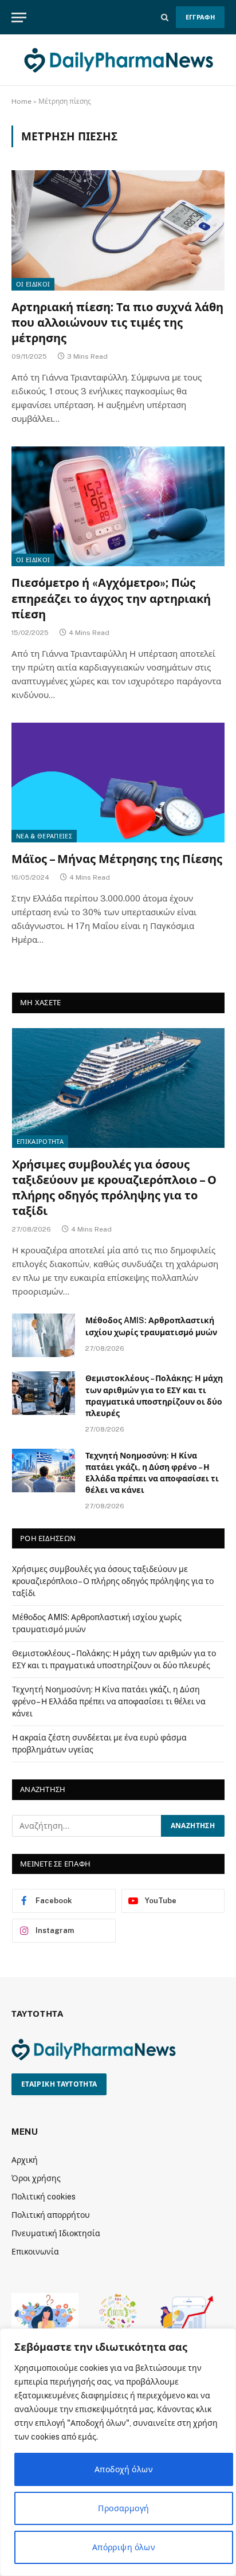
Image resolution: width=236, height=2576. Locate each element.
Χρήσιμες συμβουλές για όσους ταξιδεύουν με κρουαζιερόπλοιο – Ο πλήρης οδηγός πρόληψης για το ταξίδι (113, 1581)
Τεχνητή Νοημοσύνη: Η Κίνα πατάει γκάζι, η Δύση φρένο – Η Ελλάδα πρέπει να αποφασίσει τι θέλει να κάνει (109, 1701)
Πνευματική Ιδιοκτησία (56, 2233)
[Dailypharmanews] (118, 60)
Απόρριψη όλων (124, 2547)
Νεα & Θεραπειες (44, 836)
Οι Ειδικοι (33, 284)
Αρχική (25, 2160)
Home (21, 101)
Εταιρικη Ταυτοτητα (59, 2084)
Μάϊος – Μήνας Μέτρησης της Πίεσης (117, 859)
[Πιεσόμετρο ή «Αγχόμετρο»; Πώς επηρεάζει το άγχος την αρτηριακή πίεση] (118, 506)
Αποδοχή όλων (124, 2469)
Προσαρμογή (123, 2508)
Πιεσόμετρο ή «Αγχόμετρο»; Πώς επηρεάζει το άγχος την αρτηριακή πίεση (111, 598)
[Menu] (19, 17)
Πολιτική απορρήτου (51, 2215)
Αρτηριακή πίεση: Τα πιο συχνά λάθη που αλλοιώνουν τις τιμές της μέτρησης (117, 323)
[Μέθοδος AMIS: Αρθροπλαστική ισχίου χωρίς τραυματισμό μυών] (44, 1335)
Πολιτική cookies (44, 2197)
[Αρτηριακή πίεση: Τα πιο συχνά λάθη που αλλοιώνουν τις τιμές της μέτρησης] (118, 230)
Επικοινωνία (35, 2252)
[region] (118, 2452)
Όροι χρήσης (36, 2178)
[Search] (165, 17)
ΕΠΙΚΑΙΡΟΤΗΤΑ (40, 1142)
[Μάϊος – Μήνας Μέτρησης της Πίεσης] (118, 783)
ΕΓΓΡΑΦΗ (200, 17)
